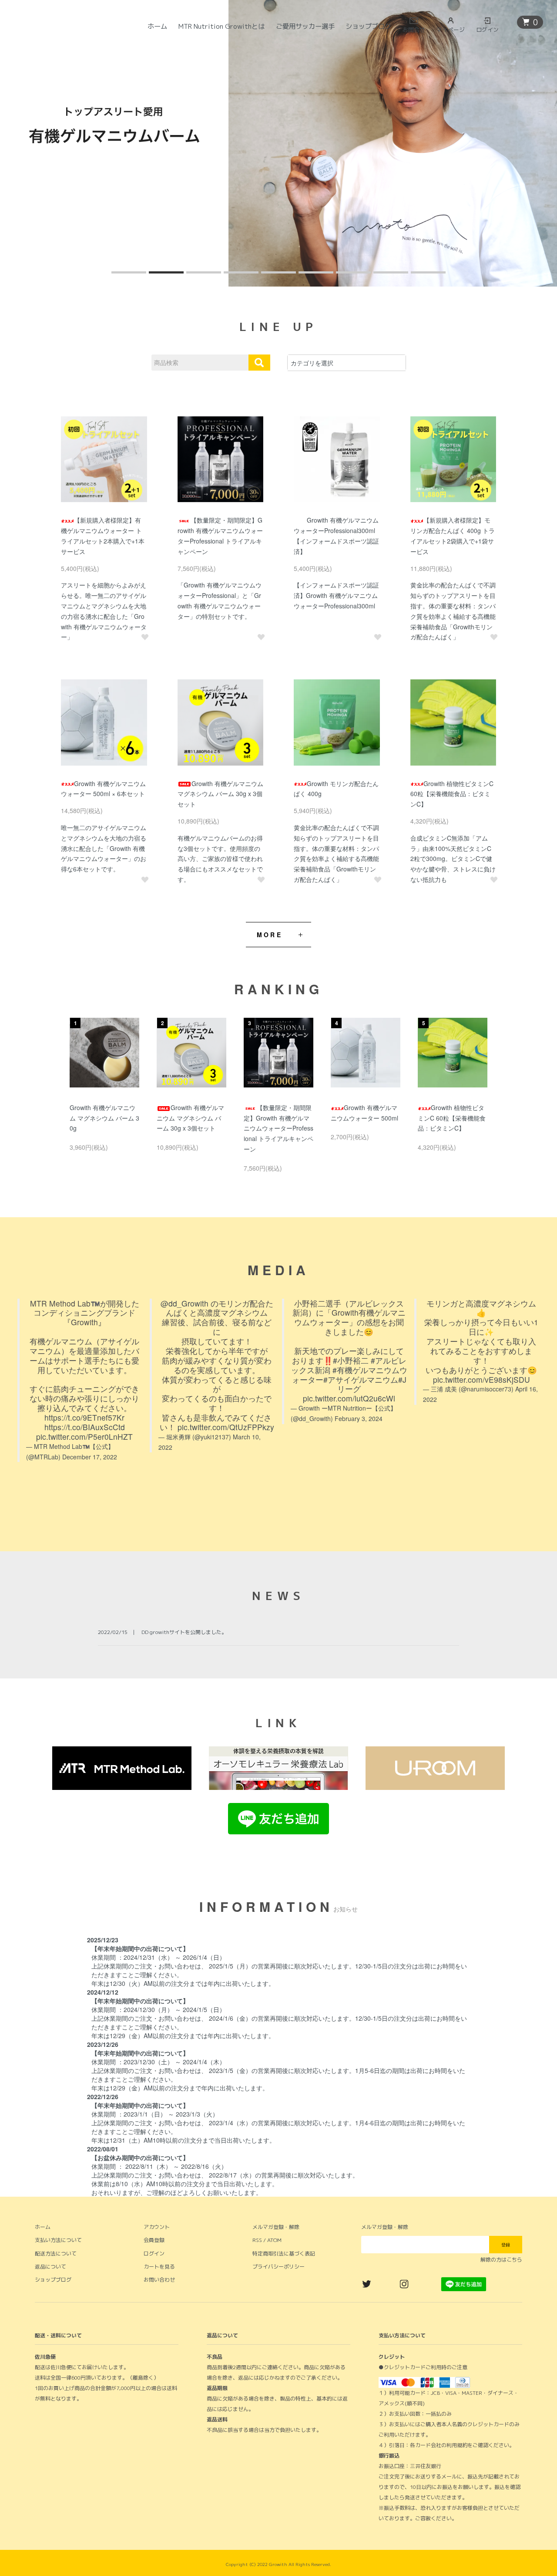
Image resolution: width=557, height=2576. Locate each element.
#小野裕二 (351, 1360)
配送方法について (56, 2254)
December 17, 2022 (90, 1457)
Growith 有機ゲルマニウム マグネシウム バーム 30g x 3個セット (220, 794)
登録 (506, 2245)
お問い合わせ (159, 2280)
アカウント (157, 2227)
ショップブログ (368, 26)
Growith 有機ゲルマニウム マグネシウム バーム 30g (104, 1118)
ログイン (487, 30)
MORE (270, 935)
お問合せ (414, 30)
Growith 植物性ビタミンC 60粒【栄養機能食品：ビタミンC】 (452, 794)
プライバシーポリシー (278, 2267)
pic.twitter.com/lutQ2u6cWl (349, 1398)
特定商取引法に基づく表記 (284, 2254)
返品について (50, 2267)
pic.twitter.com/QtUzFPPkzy (226, 1427)
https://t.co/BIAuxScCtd (85, 1427)
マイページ (451, 30)
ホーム (157, 26)
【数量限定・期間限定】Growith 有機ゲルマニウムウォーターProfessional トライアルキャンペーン (278, 1128)
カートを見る (159, 2267)
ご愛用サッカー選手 (305, 26)
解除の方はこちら (501, 2260)
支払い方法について (58, 2240)
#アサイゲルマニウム (361, 1379)
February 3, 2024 (359, 1418)
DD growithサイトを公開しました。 (184, 1632)
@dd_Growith (185, 1303)
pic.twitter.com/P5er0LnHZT (84, 1437)
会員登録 (154, 2240)
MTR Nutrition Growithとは (221, 26)
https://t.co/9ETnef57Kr (84, 1417)
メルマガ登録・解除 (276, 2227)
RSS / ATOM (267, 2240)
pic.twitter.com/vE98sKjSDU (482, 1379)
